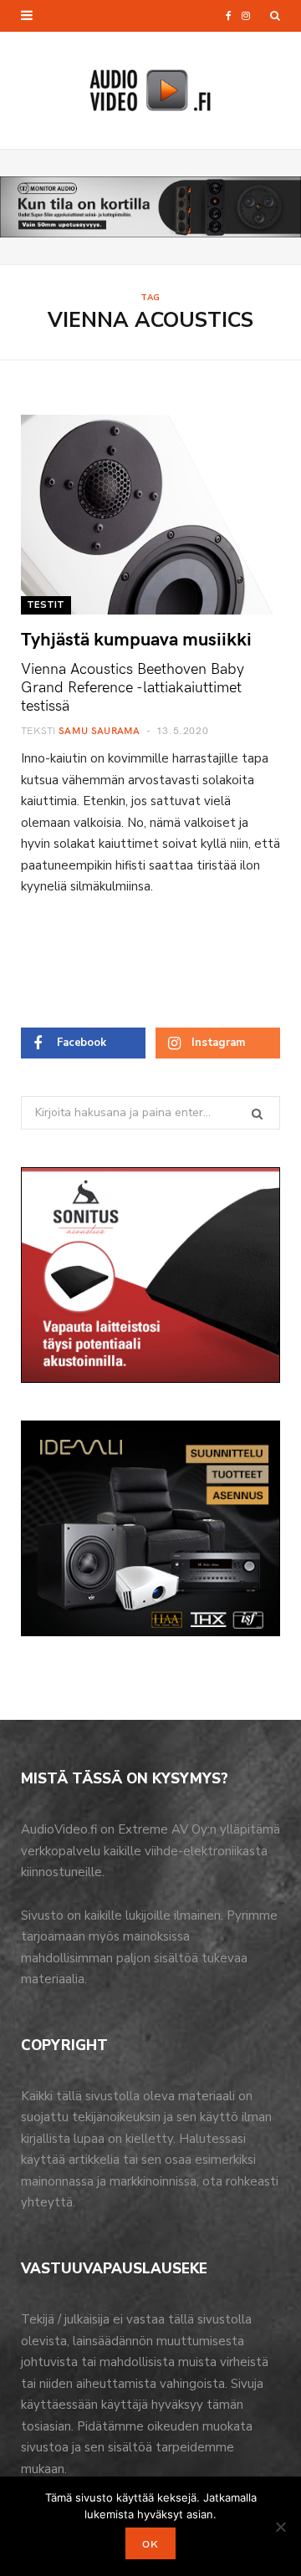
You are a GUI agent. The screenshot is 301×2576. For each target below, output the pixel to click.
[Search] (275, 16)
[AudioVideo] (150, 90)
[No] (280, 2527)
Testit (46, 605)
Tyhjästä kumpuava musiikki (136, 638)
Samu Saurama (99, 730)
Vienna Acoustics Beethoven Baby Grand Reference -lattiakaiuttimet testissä (133, 686)
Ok (150, 2543)
